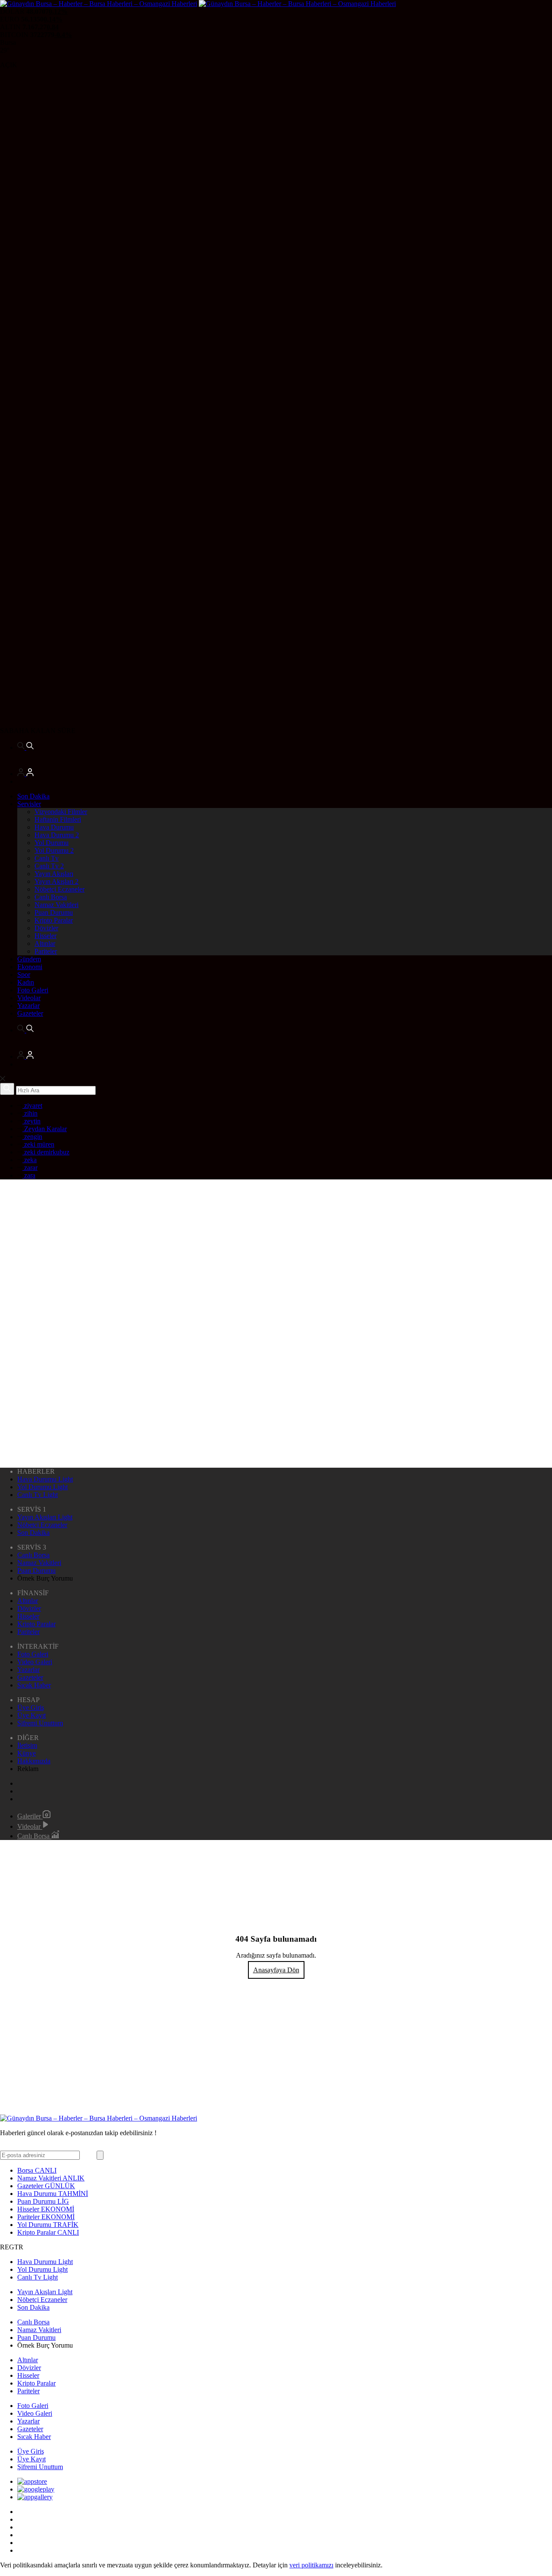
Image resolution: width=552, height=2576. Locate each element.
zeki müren (38, 1144)
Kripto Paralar (54, 920)
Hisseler (45, 936)
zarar (30, 1168)
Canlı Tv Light (38, 1495)
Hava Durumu (54, 827)
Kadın (26, 982)
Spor (24, 975)
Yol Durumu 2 (54, 850)
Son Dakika (33, 796)
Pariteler (46, 951)
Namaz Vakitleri (56, 905)
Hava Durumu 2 (57, 835)
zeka (30, 1160)
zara (29, 1175)
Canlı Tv (47, 858)
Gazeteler (30, 1013)
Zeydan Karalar (45, 1129)
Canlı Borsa (51, 897)
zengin (32, 1137)
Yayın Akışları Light (45, 1517)
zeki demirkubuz (46, 1152)
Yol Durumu (52, 843)
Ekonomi (30, 967)
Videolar (29, 998)
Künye (27, 1753)
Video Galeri (35, 1662)
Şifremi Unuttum (40, 1723)
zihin (30, 1113)
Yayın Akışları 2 (56, 881)
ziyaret (32, 1106)
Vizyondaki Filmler (61, 812)
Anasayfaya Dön (276, 1970)
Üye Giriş (31, 1707)
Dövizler (46, 928)
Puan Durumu (54, 912)
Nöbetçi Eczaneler (60, 889)
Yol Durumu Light (42, 1487)
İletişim (27, 1745)
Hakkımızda (34, 1761)
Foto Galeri (33, 990)
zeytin (31, 1121)
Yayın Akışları (54, 874)
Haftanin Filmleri (58, 819)
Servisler (29, 804)
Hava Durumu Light (45, 1479)
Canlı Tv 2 (49, 866)
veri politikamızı (311, 2565)
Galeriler (30, 1816)
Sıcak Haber (34, 1685)
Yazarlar (28, 1006)
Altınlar (45, 943)
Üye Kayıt (31, 1715)
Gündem (29, 959)
